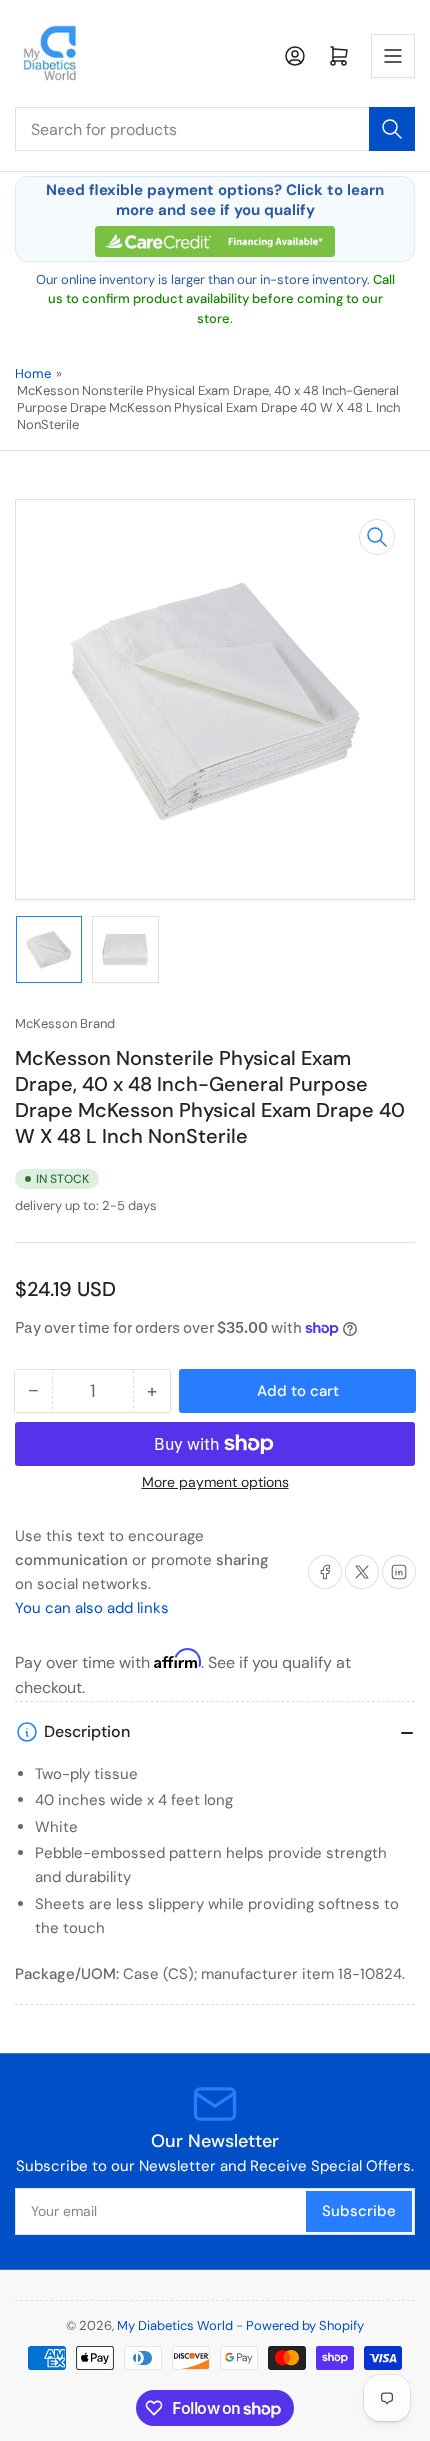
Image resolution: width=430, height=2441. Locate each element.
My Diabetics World (175, 2325)
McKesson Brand (65, 1023)
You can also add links (92, 1608)
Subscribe (359, 2211)
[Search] (392, 129)
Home (33, 373)
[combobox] (215, 129)
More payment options (215, 1482)
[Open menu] (393, 56)
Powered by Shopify (305, 2325)
